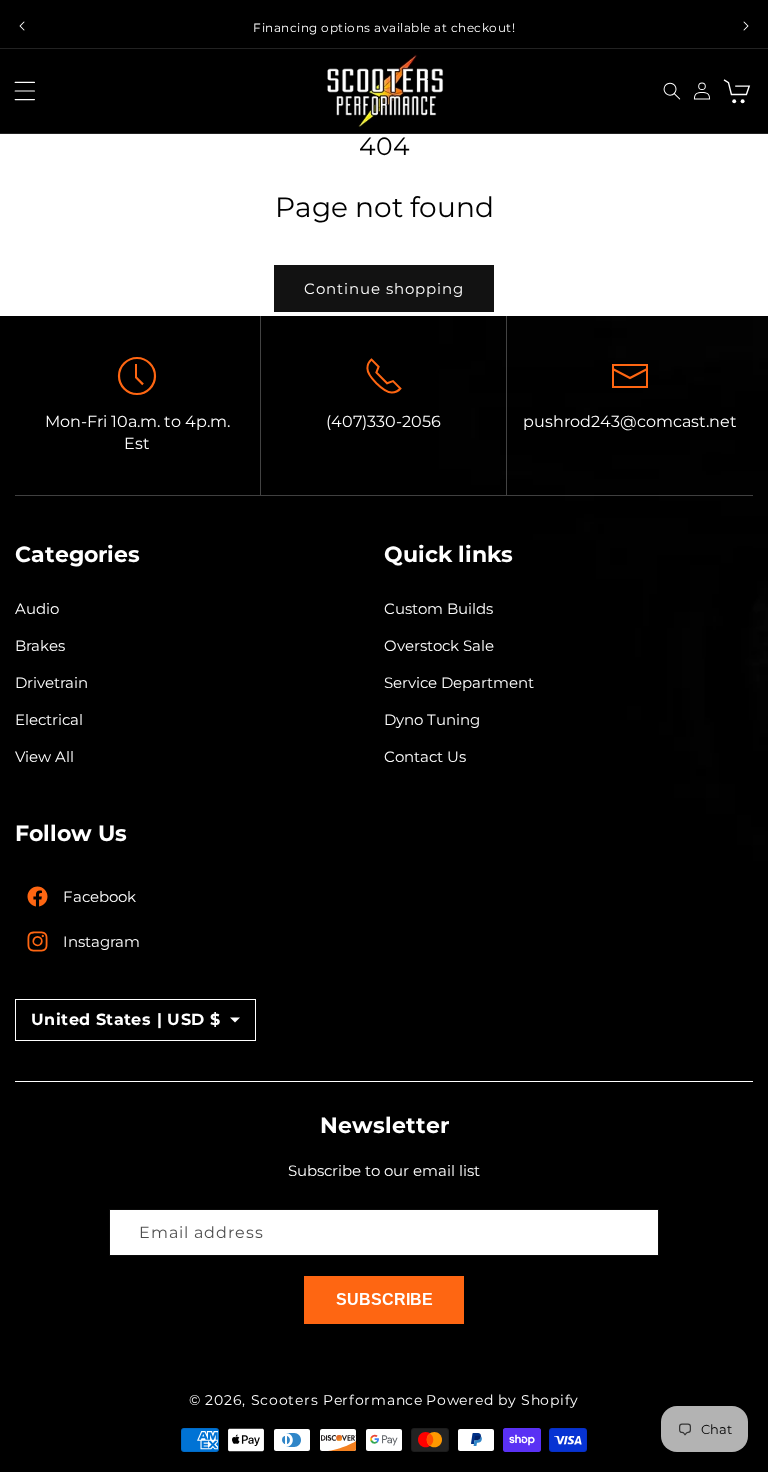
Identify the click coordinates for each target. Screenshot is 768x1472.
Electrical (49, 719)
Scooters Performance (337, 1400)
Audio (37, 608)
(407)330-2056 (383, 421)
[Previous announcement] (22, 26)
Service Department (459, 682)
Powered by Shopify (502, 1400)
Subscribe (384, 1299)
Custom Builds (438, 608)
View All (44, 756)
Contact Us (425, 756)
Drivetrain (51, 682)
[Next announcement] (746, 26)
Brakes (40, 645)
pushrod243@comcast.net (630, 421)
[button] (30, 91)
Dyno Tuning (432, 719)
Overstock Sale (439, 645)
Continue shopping (384, 288)
